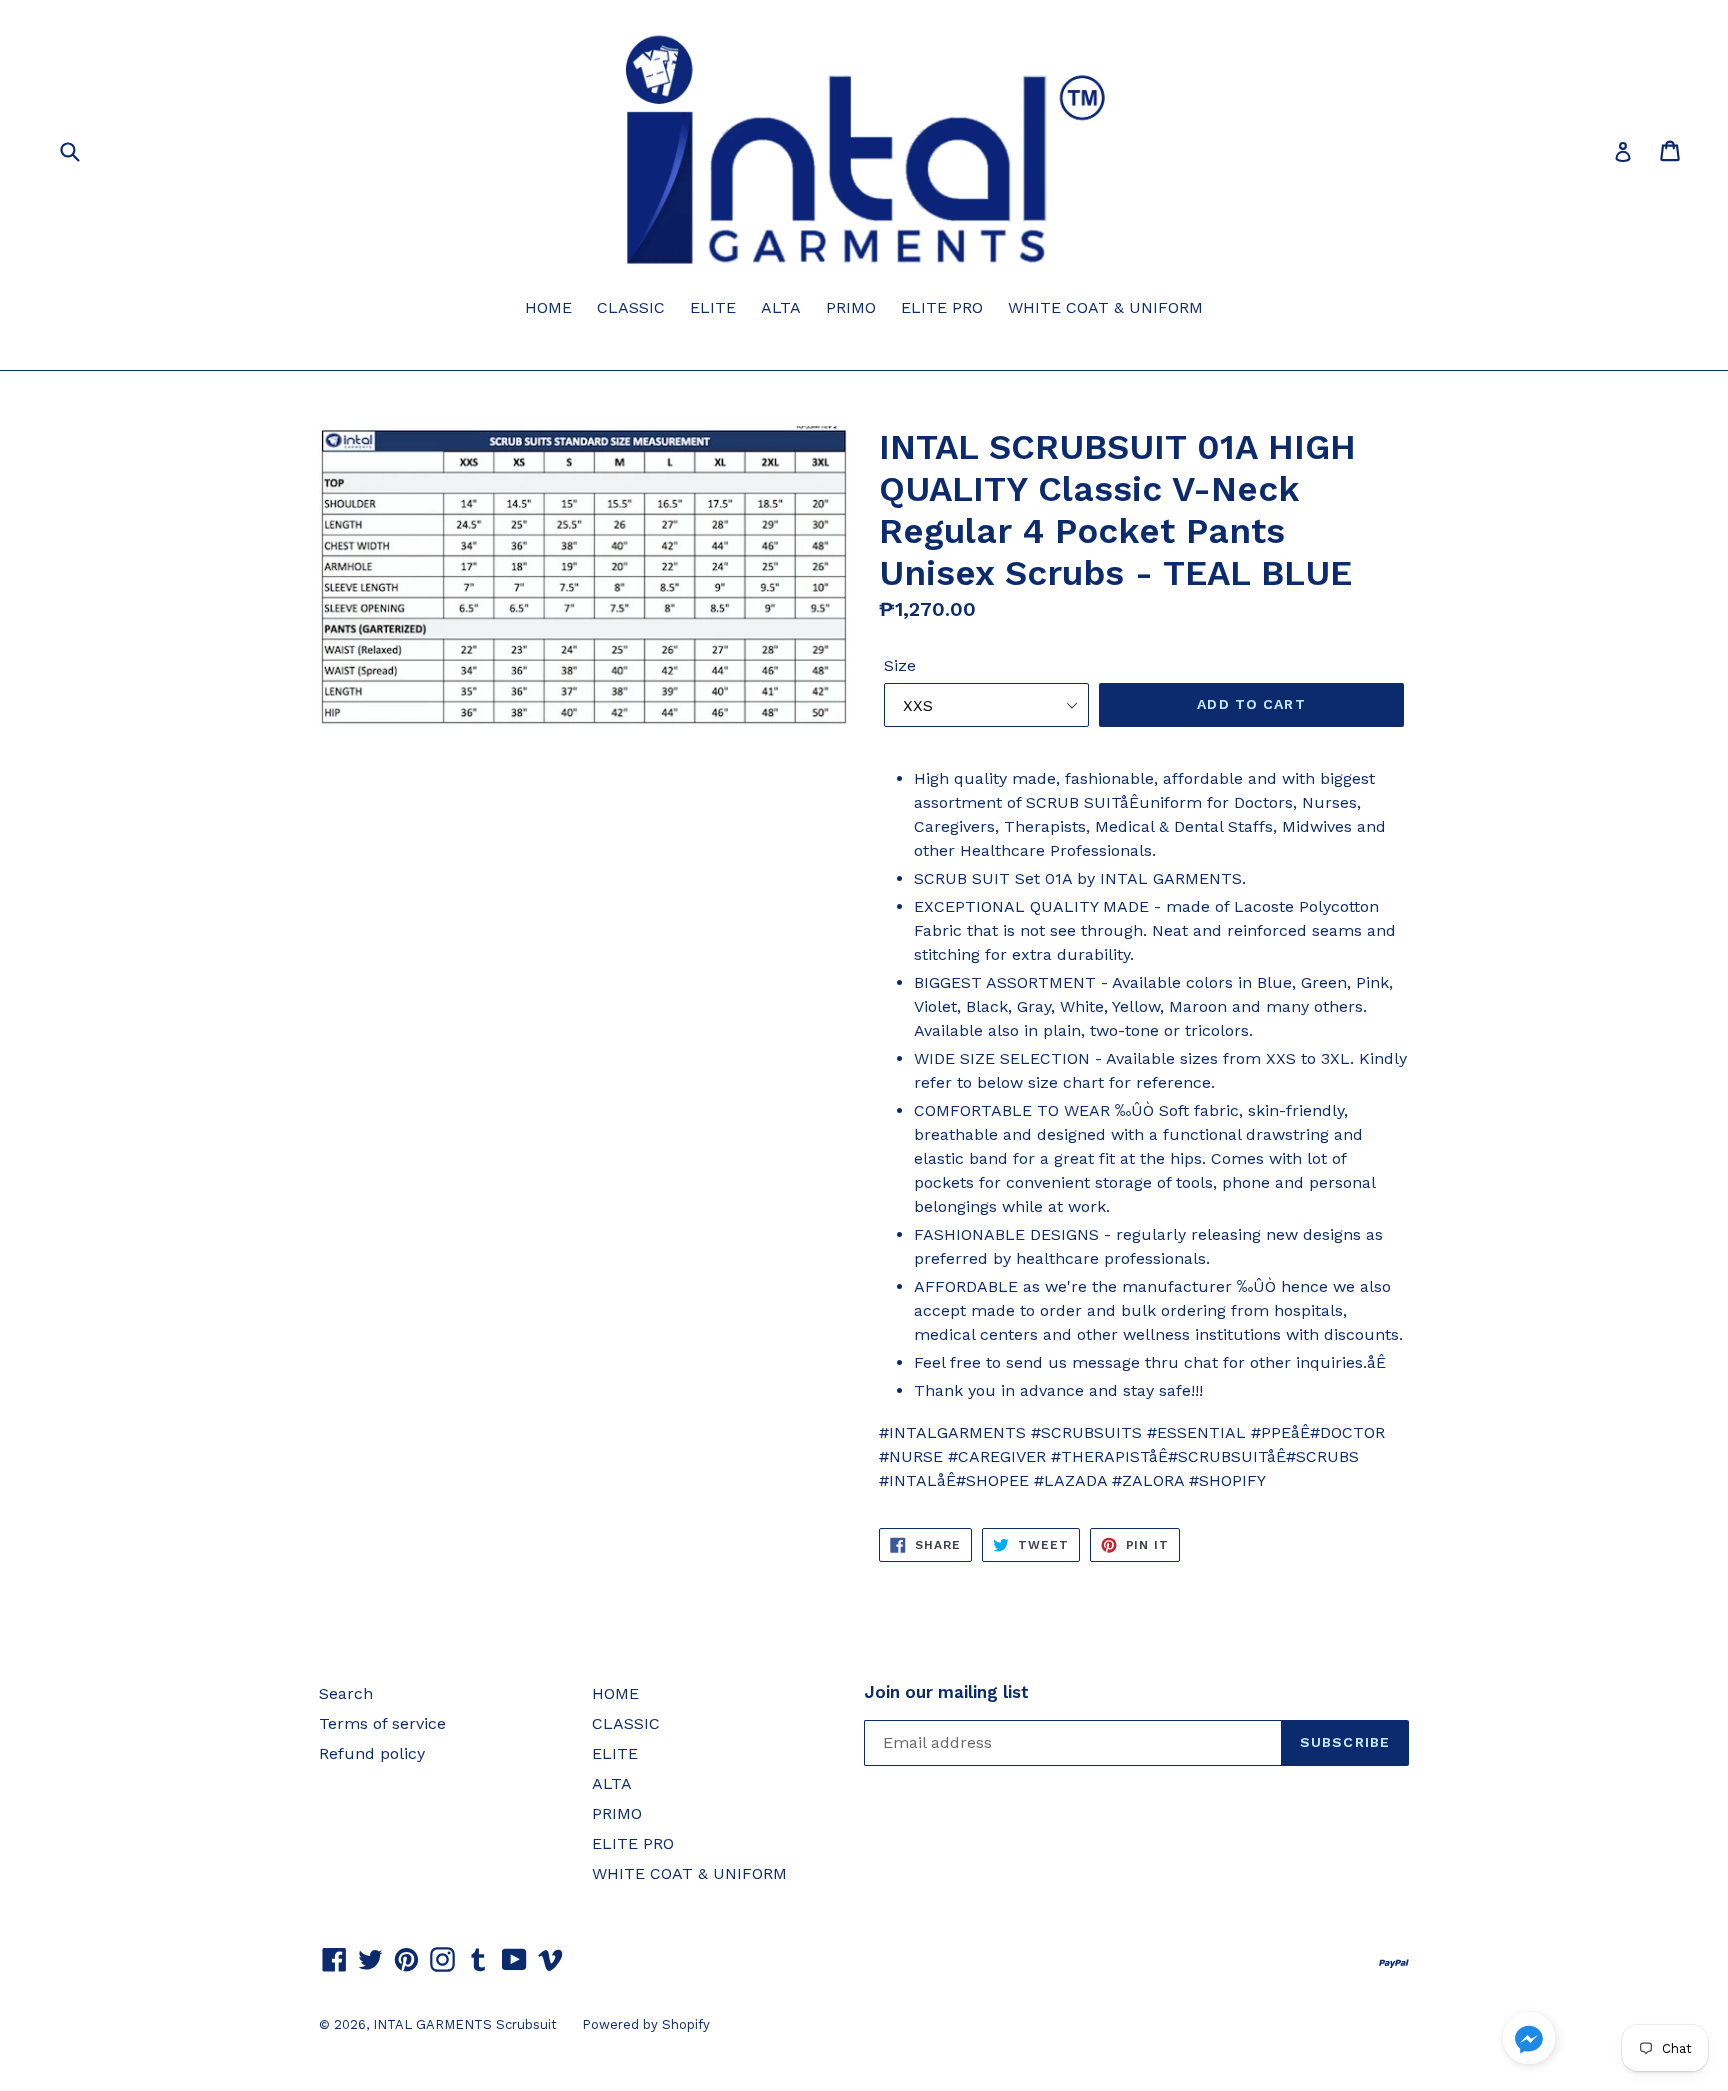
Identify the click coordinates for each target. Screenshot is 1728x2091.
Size (900, 665)
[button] (1529, 2041)
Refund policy (372, 1753)
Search (346, 1693)
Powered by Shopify (646, 2024)
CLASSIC (631, 307)
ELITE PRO (942, 307)
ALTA (781, 307)
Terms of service (382, 1723)
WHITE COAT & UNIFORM (1105, 307)
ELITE (713, 307)
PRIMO (851, 307)
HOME (548, 307)
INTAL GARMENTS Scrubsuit (465, 2024)
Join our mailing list (946, 1692)
